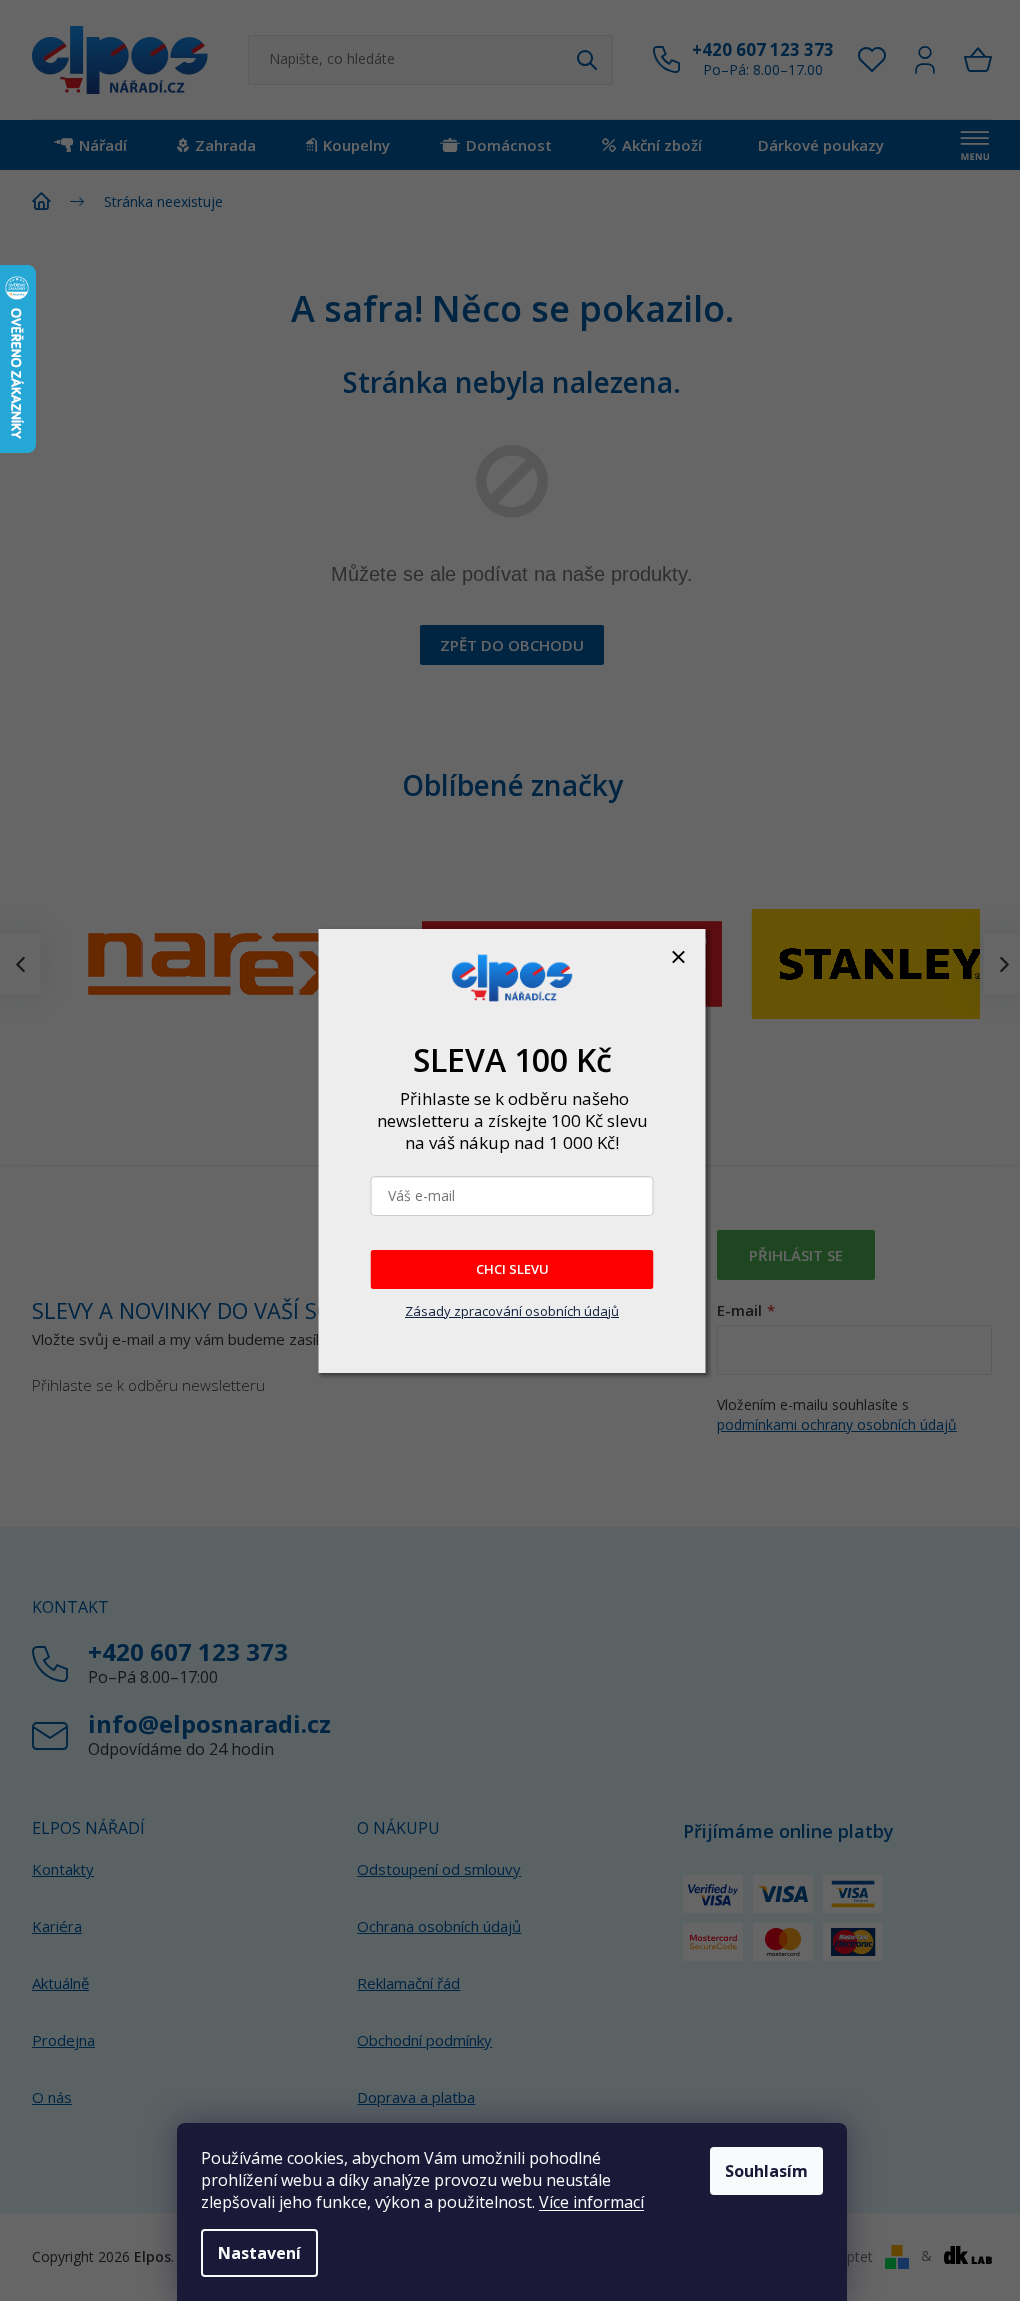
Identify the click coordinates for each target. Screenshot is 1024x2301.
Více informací (591, 2202)
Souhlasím (766, 2171)
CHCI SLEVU (512, 1269)
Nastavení (259, 2253)
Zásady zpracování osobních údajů (512, 1311)
